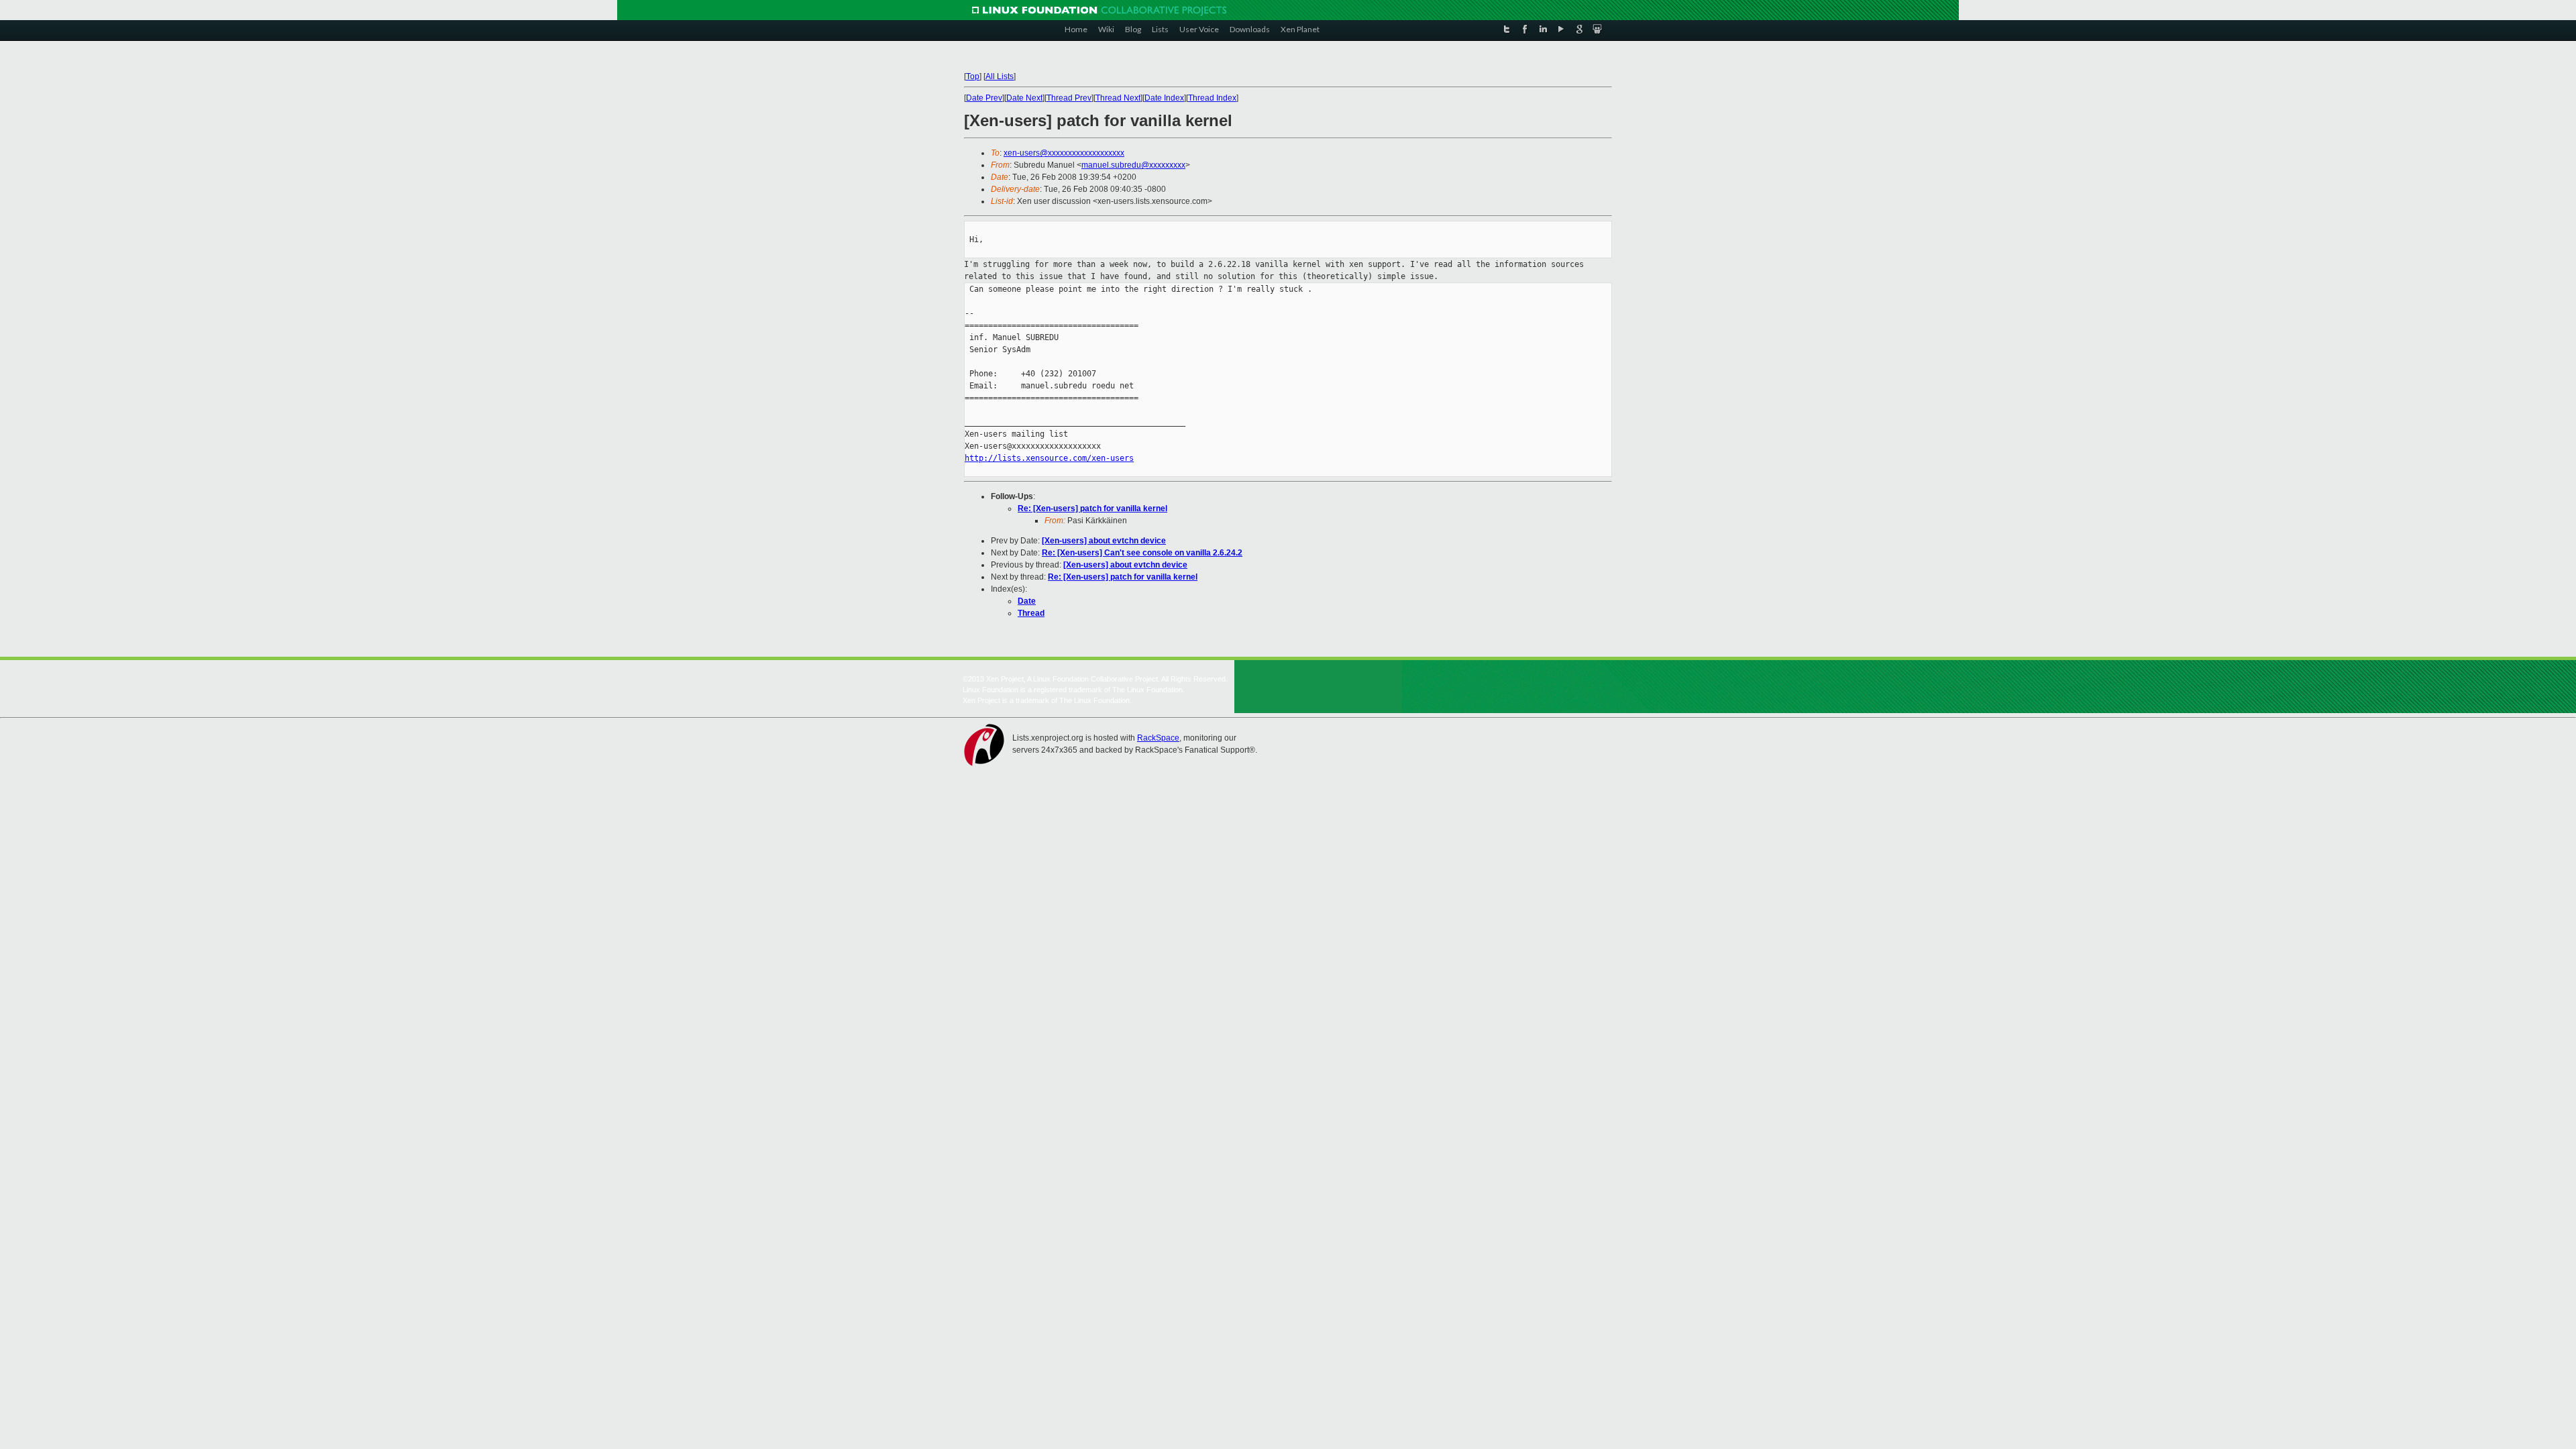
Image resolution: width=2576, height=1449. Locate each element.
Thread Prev (1069, 98)
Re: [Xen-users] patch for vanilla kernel (1092, 508)
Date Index (1164, 98)
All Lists (1000, 76)
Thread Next (1118, 98)
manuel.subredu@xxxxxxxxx (1133, 165)
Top (973, 76)
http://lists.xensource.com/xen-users (1049, 458)
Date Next (1024, 98)
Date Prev (984, 98)
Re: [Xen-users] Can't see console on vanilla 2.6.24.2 (1142, 553)
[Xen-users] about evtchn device (1104, 541)
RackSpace (1158, 738)
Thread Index (1212, 98)
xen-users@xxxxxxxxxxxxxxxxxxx (1064, 153)
